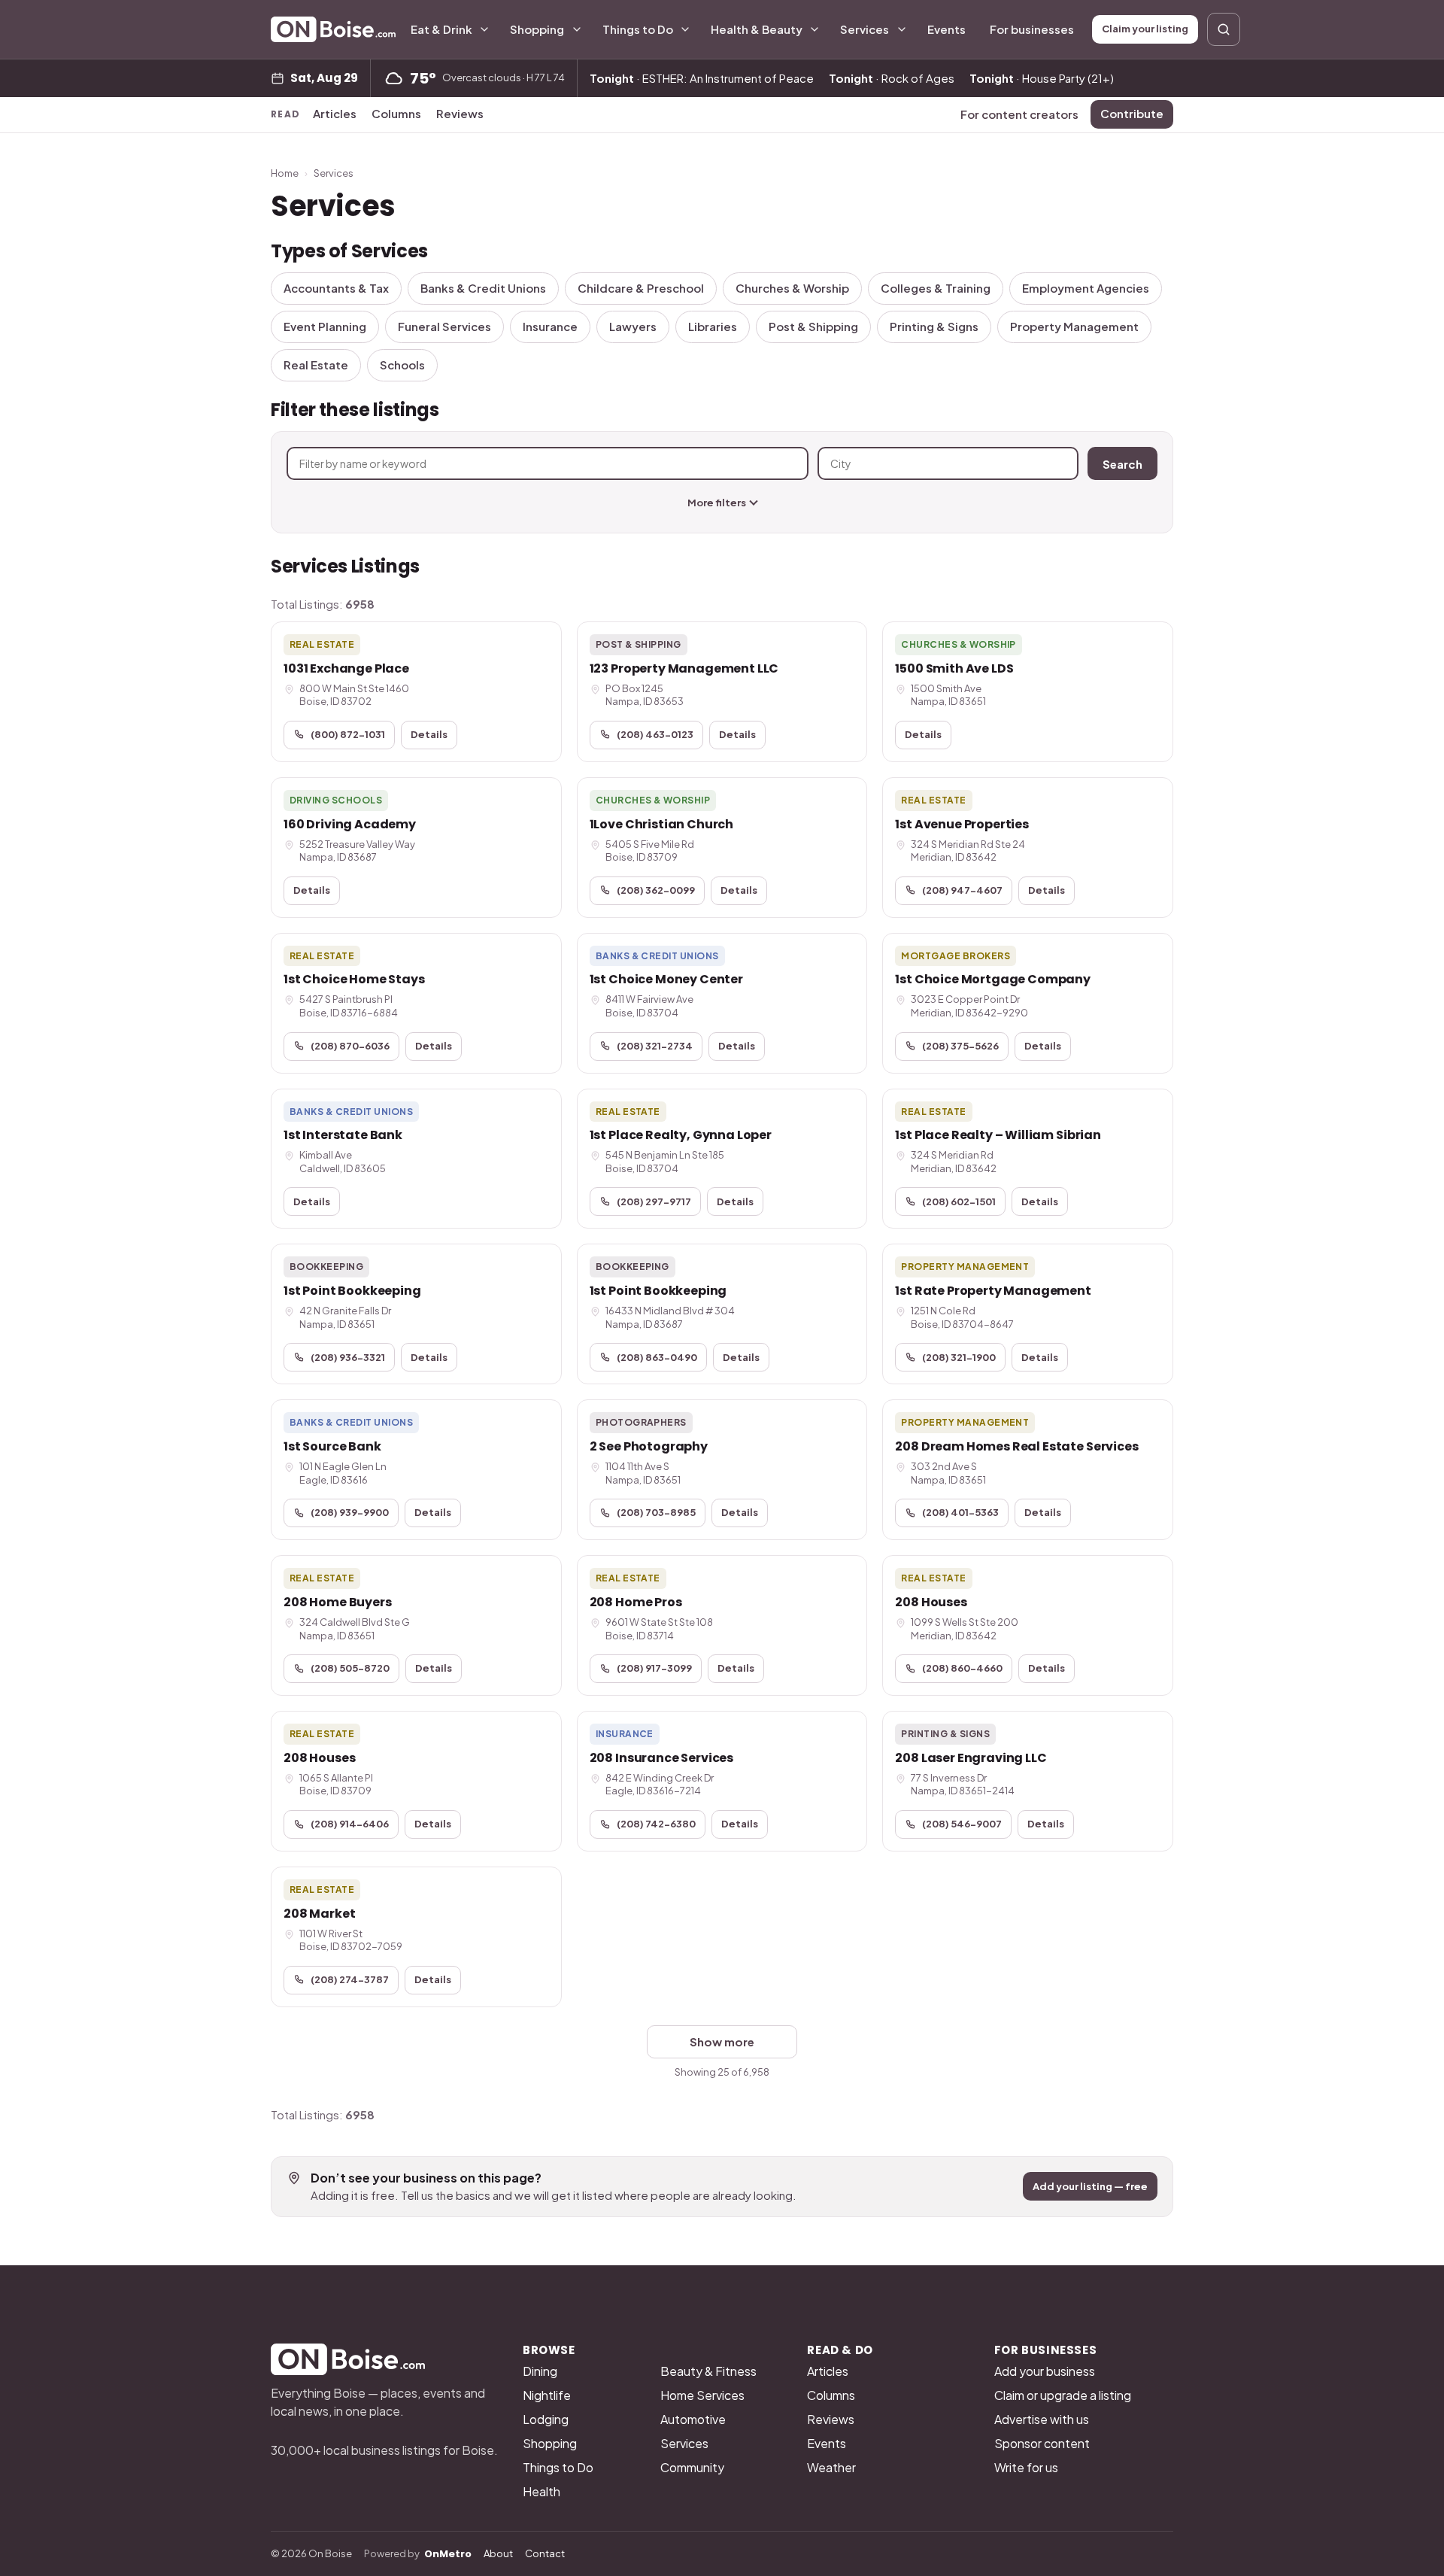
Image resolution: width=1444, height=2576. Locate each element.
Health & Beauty (757, 29)
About (498, 2553)
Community (692, 2467)
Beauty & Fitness (708, 2371)
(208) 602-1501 (959, 1201)
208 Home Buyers (338, 1602)
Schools (402, 365)
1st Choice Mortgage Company (993, 979)
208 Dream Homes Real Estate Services (1016, 1446)
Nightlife (547, 2395)
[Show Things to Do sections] (685, 29)
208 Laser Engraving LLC (971, 1758)
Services (865, 29)
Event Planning (325, 326)
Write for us (1026, 2467)
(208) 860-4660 (962, 1668)
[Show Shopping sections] (577, 29)
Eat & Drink (441, 29)
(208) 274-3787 (350, 1979)
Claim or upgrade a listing (1063, 2395)
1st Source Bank (332, 1446)
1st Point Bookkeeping (352, 1291)
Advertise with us (1042, 2419)
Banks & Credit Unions (483, 288)
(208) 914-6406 (350, 1824)
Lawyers (633, 326)
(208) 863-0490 (657, 1357)
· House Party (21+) (1042, 78)
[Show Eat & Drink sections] (484, 29)
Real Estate (316, 365)
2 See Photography (649, 1446)
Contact (545, 2553)
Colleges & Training (936, 288)
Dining (540, 2371)
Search (1122, 464)
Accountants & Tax (336, 288)
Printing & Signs (934, 326)
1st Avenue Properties (962, 824)
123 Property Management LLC (684, 668)
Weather (831, 2467)
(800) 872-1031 (348, 734)
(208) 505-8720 (350, 1668)
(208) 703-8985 (656, 1512)
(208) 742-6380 (656, 1824)
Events (946, 29)
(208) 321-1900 (959, 1357)
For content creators (1019, 114)
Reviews (460, 113)
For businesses (1032, 29)
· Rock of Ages (892, 78)
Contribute (1132, 113)
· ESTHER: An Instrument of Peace (702, 78)
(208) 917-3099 (654, 1668)
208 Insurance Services (661, 1758)
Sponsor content (1042, 2443)
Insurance (550, 326)
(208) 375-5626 (960, 1046)
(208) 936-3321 (348, 1357)
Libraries (713, 326)
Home (285, 173)
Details (429, 734)
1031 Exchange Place (346, 668)
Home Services (702, 2395)
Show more (722, 2041)
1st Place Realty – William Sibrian (998, 1135)
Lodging (546, 2419)
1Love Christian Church (661, 824)
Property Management (1074, 326)
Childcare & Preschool (641, 288)
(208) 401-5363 (960, 1512)
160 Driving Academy (350, 824)
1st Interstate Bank (343, 1135)
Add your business (1045, 2371)
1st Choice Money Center (666, 979)
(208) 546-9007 (962, 1824)
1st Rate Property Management (993, 1291)
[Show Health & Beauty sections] (815, 29)
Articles (335, 113)
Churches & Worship (792, 288)
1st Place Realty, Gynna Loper (681, 1135)
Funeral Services (444, 326)
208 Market (319, 1914)
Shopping (537, 29)
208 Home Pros (636, 1602)
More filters (717, 503)
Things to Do (638, 29)
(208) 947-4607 (962, 890)
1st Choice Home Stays (354, 979)
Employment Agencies (1086, 288)
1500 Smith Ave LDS (954, 668)
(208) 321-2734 (655, 1046)
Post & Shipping (813, 326)
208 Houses (931, 1602)
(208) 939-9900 (350, 1512)
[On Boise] (333, 29)
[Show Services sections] (902, 29)
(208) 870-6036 (350, 1046)
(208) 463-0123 (655, 734)
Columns (396, 113)
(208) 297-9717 (654, 1201)
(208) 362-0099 (656, 890)
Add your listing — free (1090, 2186)
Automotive (693, 2419)
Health (541, 2491)
